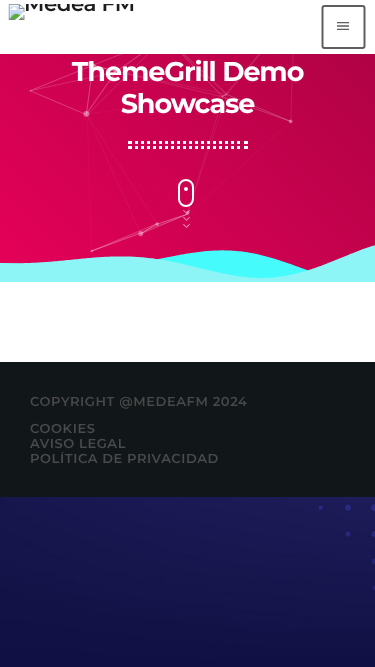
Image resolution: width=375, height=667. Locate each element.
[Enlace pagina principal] (71, 27)
